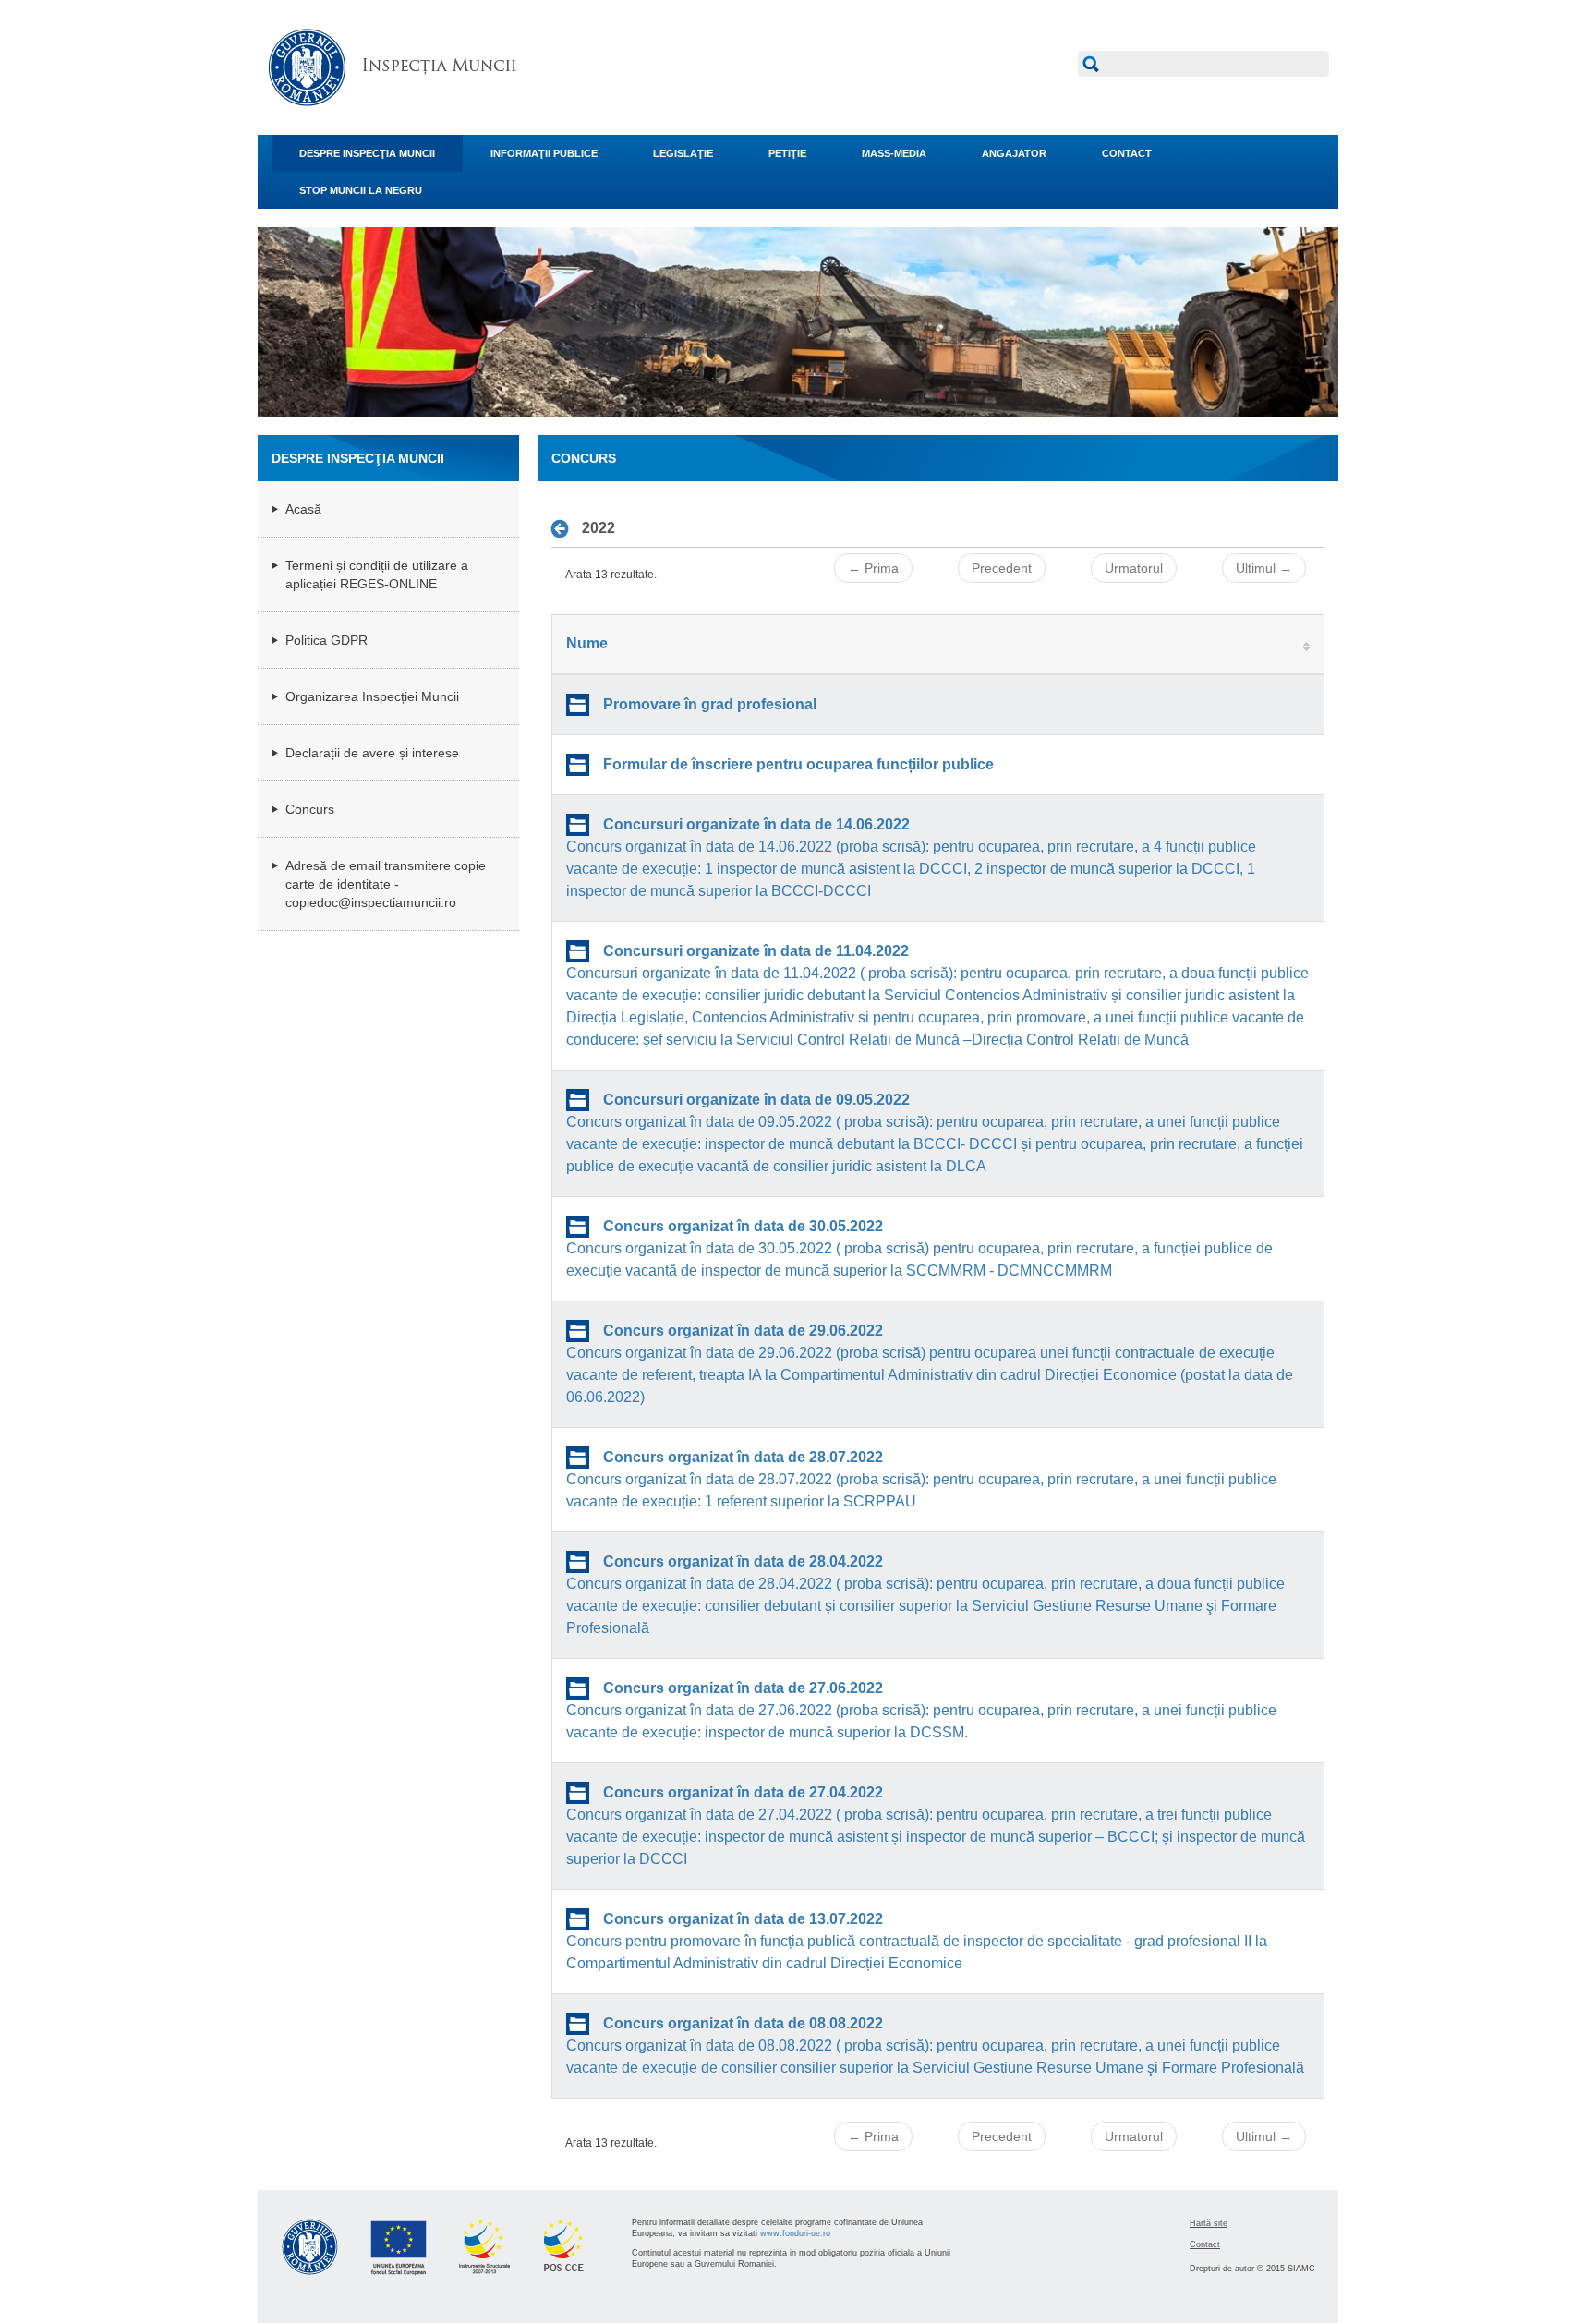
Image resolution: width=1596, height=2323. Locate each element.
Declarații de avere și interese (372, 753)
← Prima (873, 568)
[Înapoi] (565, 528)
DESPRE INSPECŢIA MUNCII (367, 153)
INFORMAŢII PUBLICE (544, 153)
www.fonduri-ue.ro (795, 2233)
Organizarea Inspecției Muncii (372, 696)
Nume (587, 643)
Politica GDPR (326, 640)
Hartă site (1209, 2223)
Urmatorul (1134, 568)
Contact (1205, 2244)
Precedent (1002, 568)
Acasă (303, 509)
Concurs (310, 809)
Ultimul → (1264, 568)
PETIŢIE (787, 153)
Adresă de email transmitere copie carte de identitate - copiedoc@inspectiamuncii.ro (386, 884)
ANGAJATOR (1014, 153)
